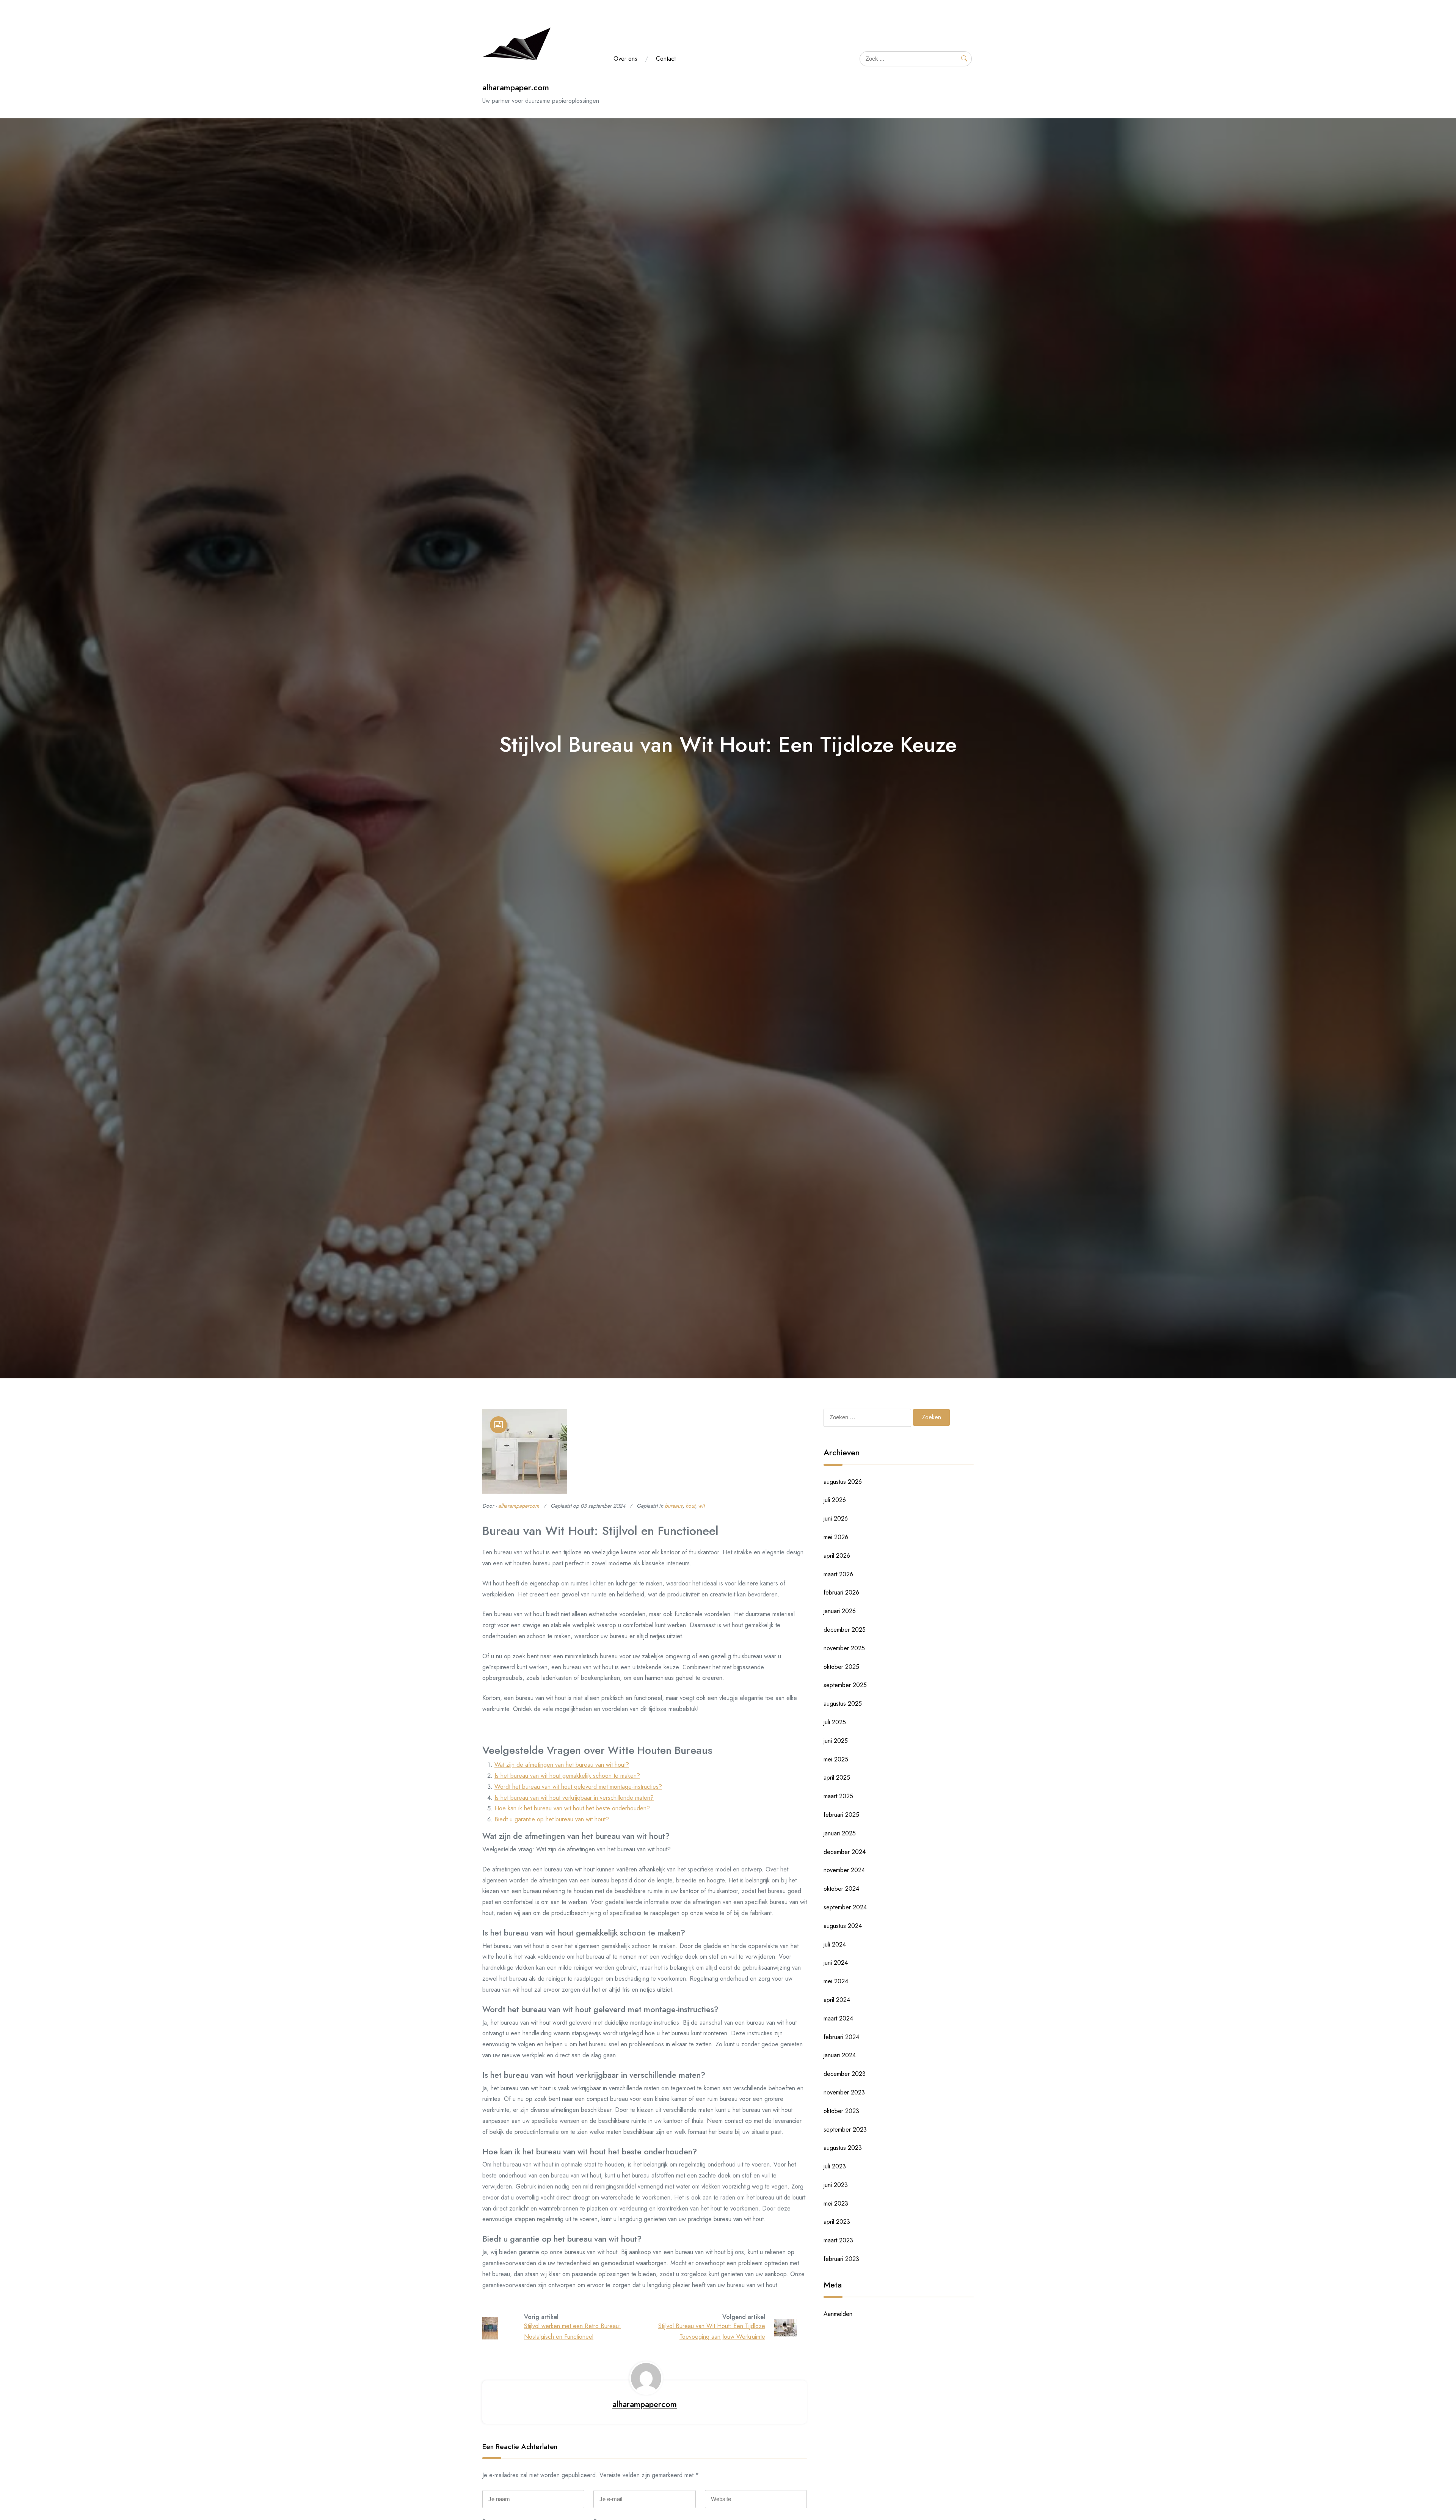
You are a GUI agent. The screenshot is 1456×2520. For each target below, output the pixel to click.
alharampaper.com (516, 87)
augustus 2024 (843, 1926)
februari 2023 (841, 2259)
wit (701, 1506)
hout (690, 1506)
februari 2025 (841, 1815)
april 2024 (837, 2000)
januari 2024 (840, 2055)
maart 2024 (838, 2018)
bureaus (674, 1506)
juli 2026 (835, 1500)
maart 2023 (838, 2240)
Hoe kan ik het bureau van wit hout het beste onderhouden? (572, 1808)
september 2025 (845, 1685)
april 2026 (837, 1556)
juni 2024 (836, 1963)
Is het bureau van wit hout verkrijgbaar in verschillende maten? (574, 1798)
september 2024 (845, 1907)
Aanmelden (838, 2314)
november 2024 (844, 1870)
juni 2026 (836, 1518)
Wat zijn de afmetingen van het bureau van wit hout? (562, 1765)
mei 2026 (836, 1537)
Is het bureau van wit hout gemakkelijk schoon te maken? (567, 1776)
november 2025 (844, 1648)
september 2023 (845, 2130)
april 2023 (837, 2222)
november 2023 (844, 2092)
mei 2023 (836, 2203)
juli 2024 (835, 1944)
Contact (666, 59)
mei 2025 (836, 1759)
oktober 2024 (841, 1889)
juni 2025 (836, 1741)
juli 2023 (835, 2166)
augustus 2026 (843, 1482)
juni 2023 (836, 2185)
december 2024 (845, 1852)
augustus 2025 (843, 1704)
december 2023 (845, 2074)
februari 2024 (841, 2037)
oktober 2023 (841, 2111)
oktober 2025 (841, 1667)
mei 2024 (836, 1981)
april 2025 (837, 1778)
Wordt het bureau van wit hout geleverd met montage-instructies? (578, 1787)
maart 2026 (838, 1574)
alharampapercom (519, 1506)
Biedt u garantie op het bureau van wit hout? (552, 1819)
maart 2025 (838, 1796)
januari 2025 (840, 1833)
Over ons (625, 59)
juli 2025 (835, 1722)
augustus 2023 (843, 2148)
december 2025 (845, 1630)
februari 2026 (841, 1592)
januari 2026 (840, 1611)
